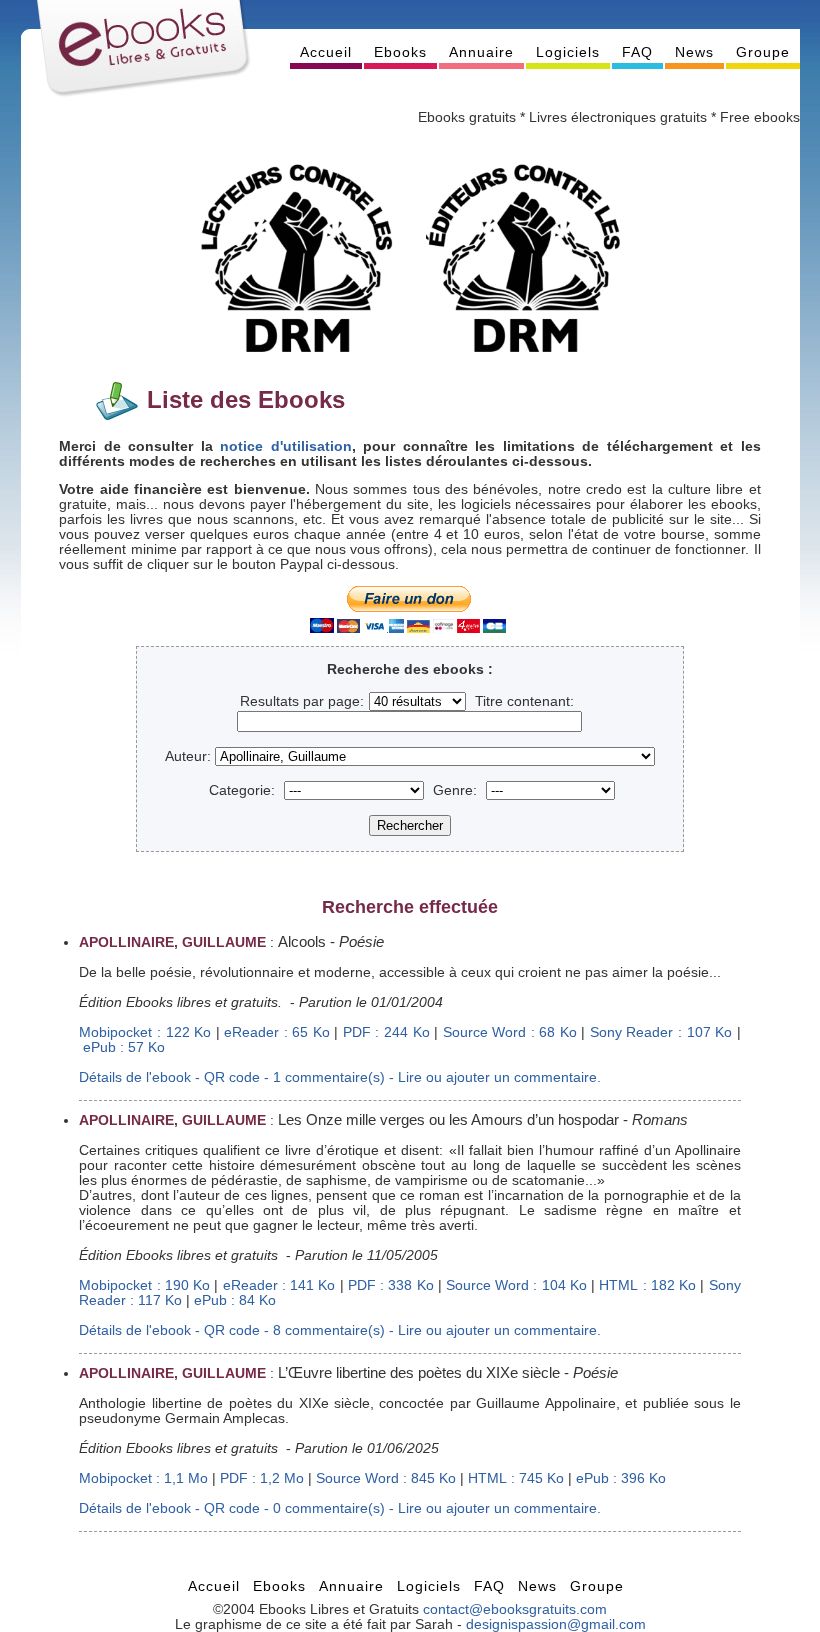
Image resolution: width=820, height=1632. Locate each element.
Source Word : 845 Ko (386, 1478)
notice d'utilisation (285, 446)
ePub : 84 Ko (235, 1300)
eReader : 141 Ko (279, 1285)
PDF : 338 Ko (391, 1285)
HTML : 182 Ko (647, 1285)
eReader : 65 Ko (277, 1032)
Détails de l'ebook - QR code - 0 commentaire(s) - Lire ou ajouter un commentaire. (340, 1508)
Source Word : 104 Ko (516, 1285)
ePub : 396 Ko (621, 1478)
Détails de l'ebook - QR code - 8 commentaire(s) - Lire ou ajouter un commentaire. (340, 1330)
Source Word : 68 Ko (510, 1032)
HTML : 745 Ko (516, 1478)
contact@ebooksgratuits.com (515, 1609)
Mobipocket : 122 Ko (145, 1032)
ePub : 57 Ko (124, 1047)
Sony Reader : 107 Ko (661, 1032)
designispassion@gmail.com (556, 1624)
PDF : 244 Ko (386, 1032)
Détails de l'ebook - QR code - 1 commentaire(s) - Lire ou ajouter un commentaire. (340, 1077)
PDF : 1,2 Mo (262, 1478)
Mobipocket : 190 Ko (144, 1285)
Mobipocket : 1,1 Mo (143, 1478)
